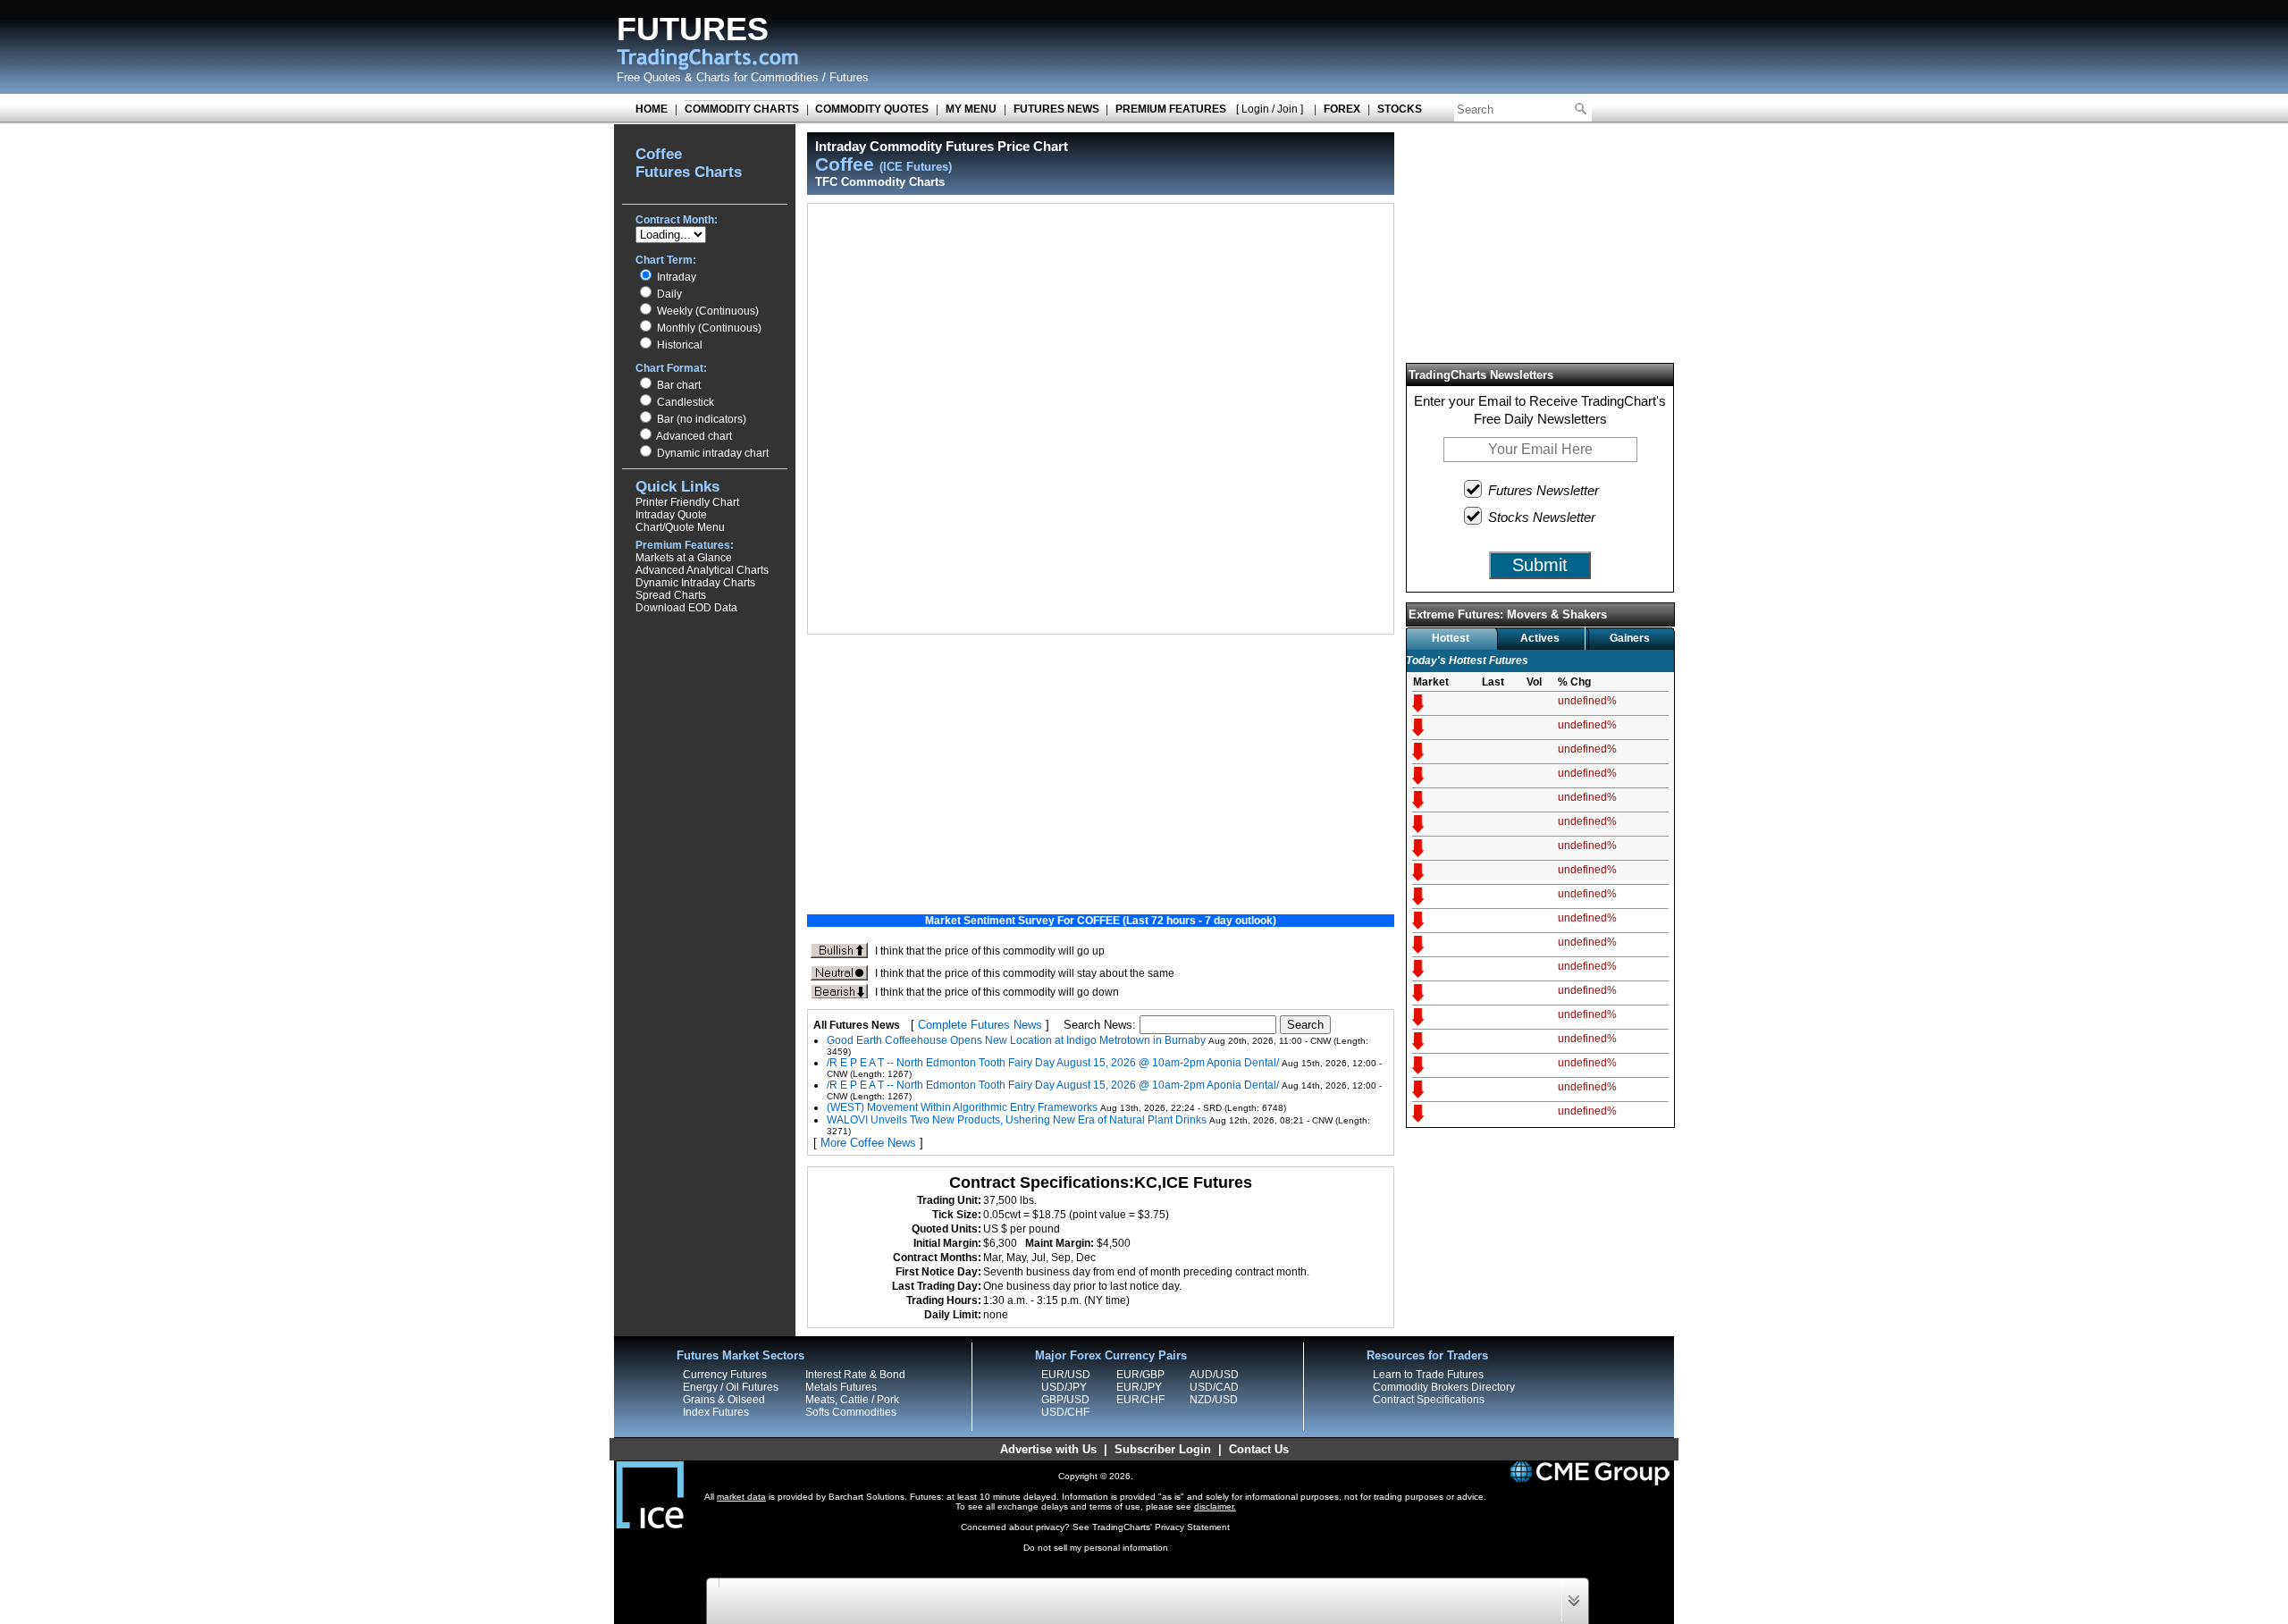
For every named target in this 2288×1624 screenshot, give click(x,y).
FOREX (1342, 109)
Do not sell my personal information (1096, 1548)
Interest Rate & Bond (855, 1375)
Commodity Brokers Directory (1444, 1387)
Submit (1540, 565)
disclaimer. (1215, 1506)
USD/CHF (1065, 1412)
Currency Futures (725, 1375)
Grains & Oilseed (724, 1400)
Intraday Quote (671, 515)
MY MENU (971, 109)
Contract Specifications (1429, 1400)
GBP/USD (1065, 1400)
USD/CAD (1214, 1387)
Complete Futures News (980, 1025)
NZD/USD (1214, 1400)
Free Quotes (649, 77)
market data (741, 1497)
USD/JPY (1064, 1387)
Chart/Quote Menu (680, 527)
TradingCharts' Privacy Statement (1161, 1527)
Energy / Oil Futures (731, 1387)
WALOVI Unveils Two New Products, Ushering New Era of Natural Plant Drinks (1017, 1120)
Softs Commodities (851, 1412)
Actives (1540, 638)
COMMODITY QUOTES (872, 109)
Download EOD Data (686, 608)
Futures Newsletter (1544, 490)
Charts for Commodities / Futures (782, 77)
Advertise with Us (1048, 1449)
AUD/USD (1214, 1375)
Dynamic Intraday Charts (695, 583)
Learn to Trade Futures (1428, 1375)
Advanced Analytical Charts (702, 570)
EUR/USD (1066, 1375)
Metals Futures (841, 1387)
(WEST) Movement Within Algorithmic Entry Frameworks (962, 1107)
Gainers (1630, 638)
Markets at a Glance (684, 558)
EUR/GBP (1140, 1375)
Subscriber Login (1163, 1449)
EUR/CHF (1140, 1400)
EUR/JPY (1139, 1387)
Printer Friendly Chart (687, 502)
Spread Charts (671, 595)
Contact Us (1259, 1449)
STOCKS (1400, 109)
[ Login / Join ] (1270, 109)
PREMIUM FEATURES (1171, 109)
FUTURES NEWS (1056, 109)
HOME (652, 109)
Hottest (1451, 638)
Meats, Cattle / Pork (852, 1400)
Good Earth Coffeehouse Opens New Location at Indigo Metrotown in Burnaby (1016, 1040)
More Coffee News (868, 1143)
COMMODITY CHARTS (742, 109)
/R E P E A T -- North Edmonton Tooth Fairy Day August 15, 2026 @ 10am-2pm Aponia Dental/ (1053, 1063)
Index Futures (716, 1412)
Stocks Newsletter (1542, 517)
